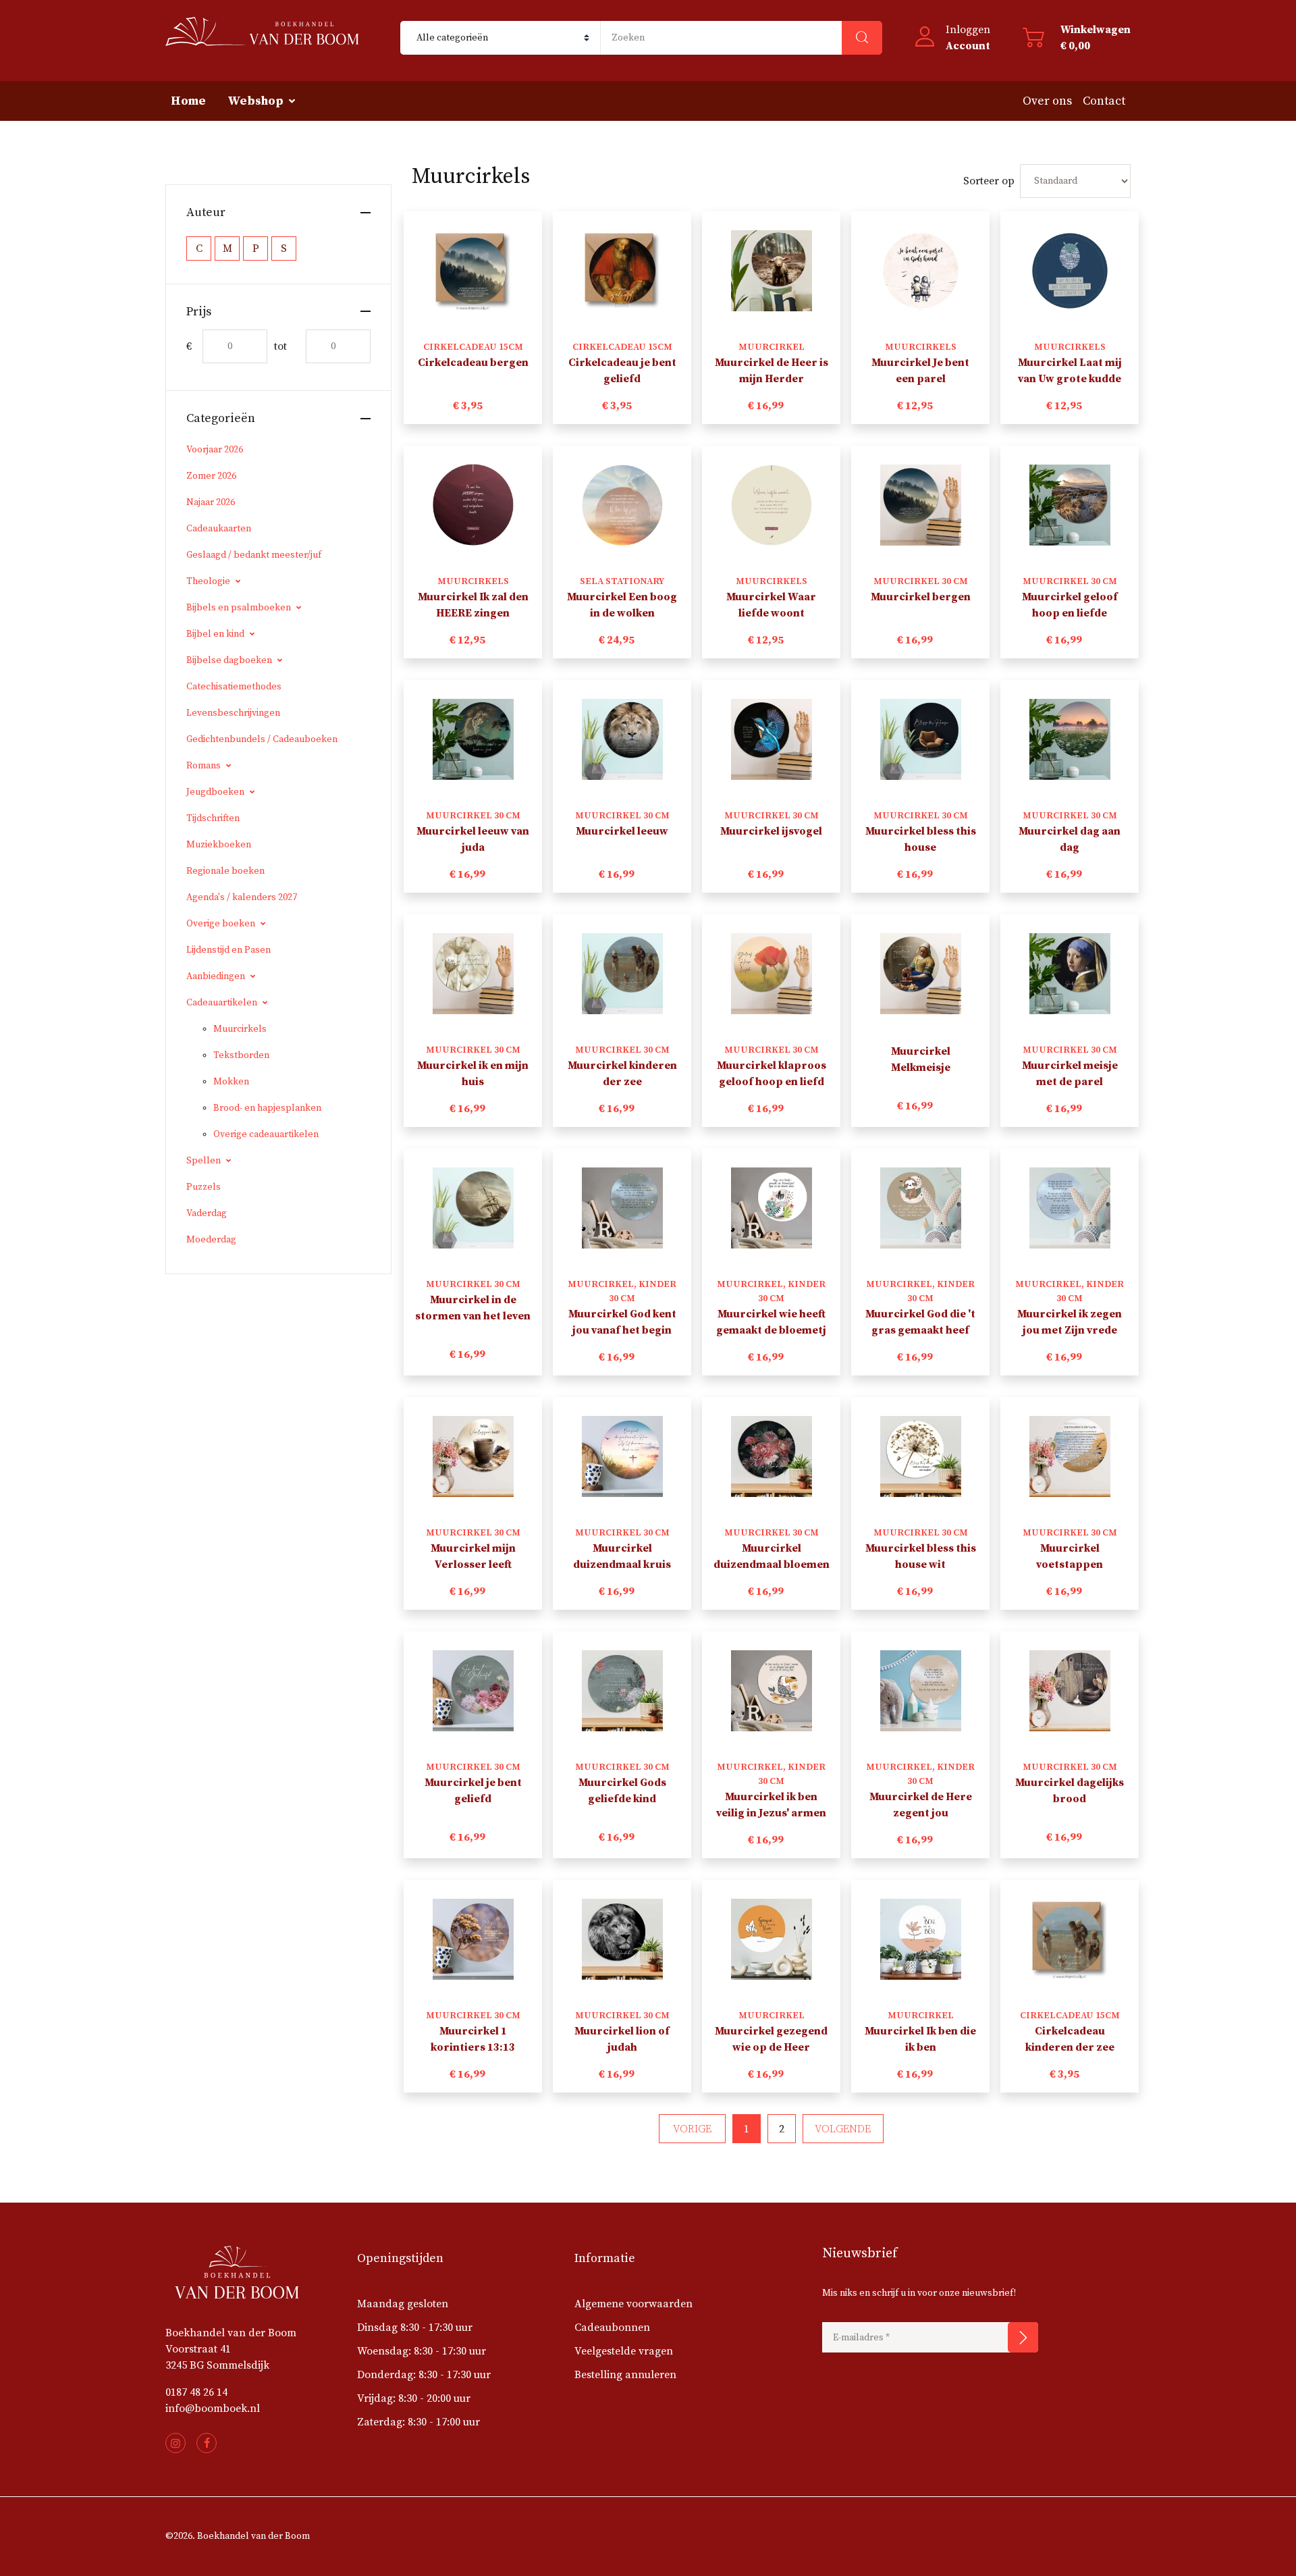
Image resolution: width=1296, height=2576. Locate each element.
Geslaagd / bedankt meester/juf (254, 555)
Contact (1104, 101)
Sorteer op (989, 181)
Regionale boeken (225, 871)
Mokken (231, 1082)
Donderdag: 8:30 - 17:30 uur (424, 2375)
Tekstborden (241, 1055)
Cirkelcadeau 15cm (473, 347)
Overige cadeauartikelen (266, 1134)
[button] (952, 38)
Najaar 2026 (211, 502)
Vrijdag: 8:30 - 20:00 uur (414, 2398)
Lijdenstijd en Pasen (228, 950)
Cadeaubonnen (612, 2328)
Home (188, 101)
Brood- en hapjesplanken (267, 1108)
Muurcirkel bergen (921, 597)
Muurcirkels (240, 1029)
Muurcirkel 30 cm (921, 581)
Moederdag (211, 1240)
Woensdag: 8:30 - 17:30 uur (422, 2351)
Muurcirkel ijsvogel (771, 831)
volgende (843, 2129)
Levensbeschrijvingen (233, 713)
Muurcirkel (772, 347)
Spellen (204, 1161)
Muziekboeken (219, 845)
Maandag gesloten (403, 2304)
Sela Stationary (622, 581)
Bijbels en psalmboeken (239, 608)
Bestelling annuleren (625, 2375)
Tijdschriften (213, 818)
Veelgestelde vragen (624, 2351)
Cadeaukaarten (219, 529)
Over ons (1047, 101)
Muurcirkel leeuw (622, 831)
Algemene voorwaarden (633, 2304)
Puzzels (204, 1187)
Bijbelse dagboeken (229, 660)
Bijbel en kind (215, 634)
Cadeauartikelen (222, 1003)
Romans (204, 766)
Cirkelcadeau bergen (473, 363)
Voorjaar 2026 (215, 450)
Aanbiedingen (216, 976)
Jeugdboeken (215, 792)
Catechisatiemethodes (234, 687)
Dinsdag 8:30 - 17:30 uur (415, 2328)
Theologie (208, 581)
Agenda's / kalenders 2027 (242, 897)
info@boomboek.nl (213, 2409)
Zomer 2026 (211, 476)
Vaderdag (207, 1213)
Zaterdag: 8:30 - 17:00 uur (418, 2422)
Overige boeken (221, 924)
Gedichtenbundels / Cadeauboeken (262, 739)
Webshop (255, 101)
